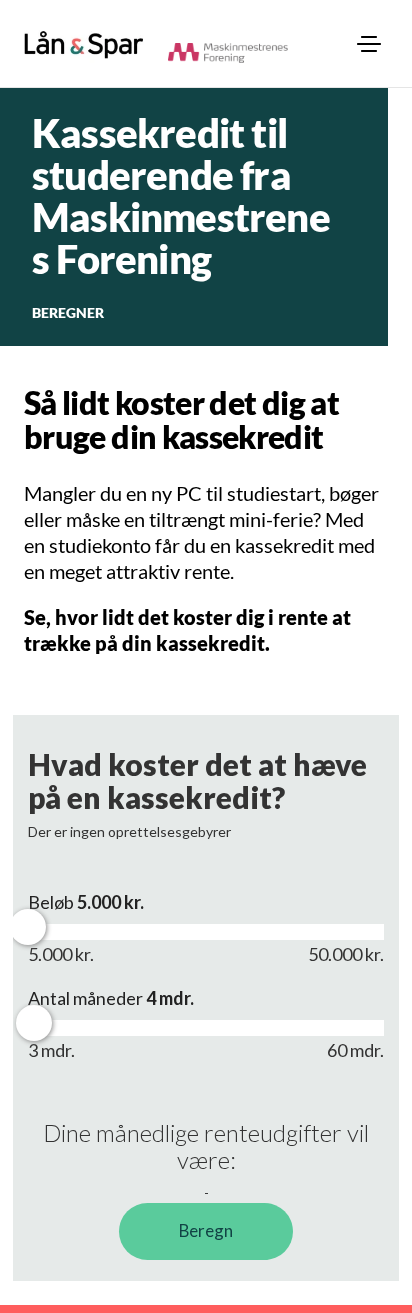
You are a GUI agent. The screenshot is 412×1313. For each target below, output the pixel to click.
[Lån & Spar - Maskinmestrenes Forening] (84, 44)
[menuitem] (369, 44)
